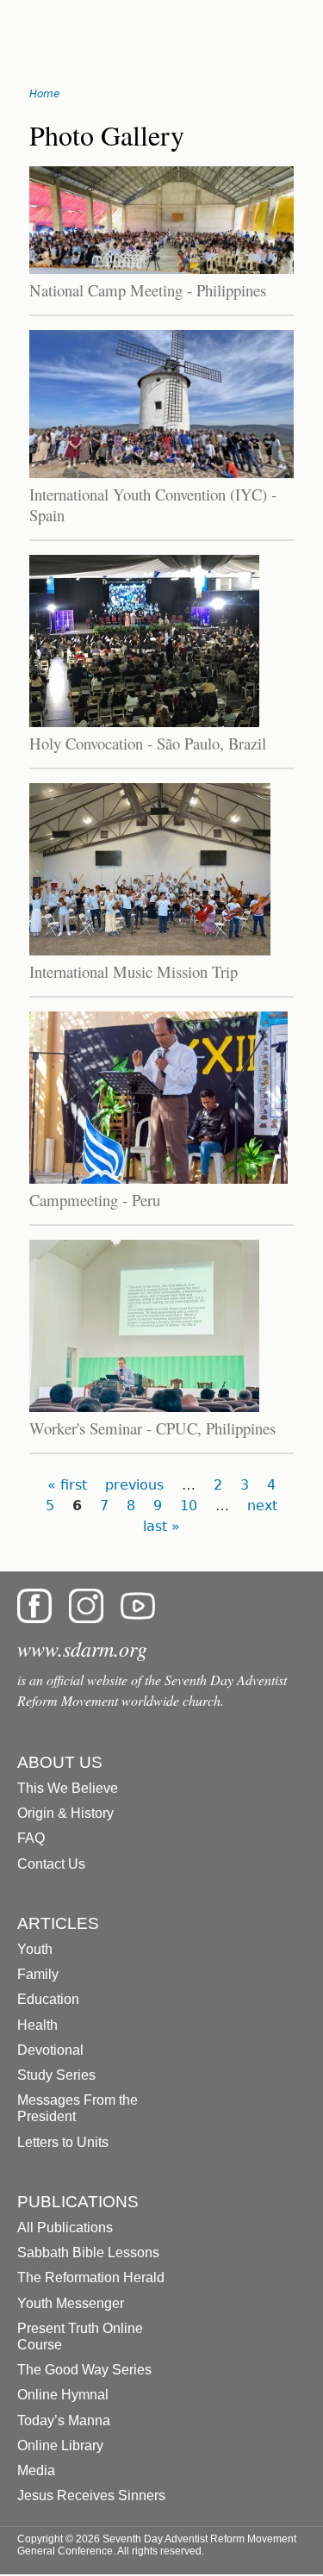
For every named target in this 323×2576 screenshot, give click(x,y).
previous (134, 1485)
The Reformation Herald (91, 2277)
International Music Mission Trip (134, 971)
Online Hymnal (63, 2395)
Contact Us (51, 1864)
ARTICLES (58, 1923)
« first (67, 1485)
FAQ (31, 1838)
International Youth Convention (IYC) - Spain (153, 504)
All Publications (65, 2228)
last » (161, 1526)
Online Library (60, 2445)
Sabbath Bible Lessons (88, 2252)
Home (44, 94)
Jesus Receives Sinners (91, 2495)
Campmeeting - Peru (95, 1200)
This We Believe (68, 1788)
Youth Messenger (71, 2303)
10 (189, 1506)
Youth (35, 1949)
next (262, 1506)
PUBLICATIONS (78, 2202)
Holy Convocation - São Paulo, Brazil (148, 743)
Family (38, 1974)
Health (37, 2025)
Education (48, 1999)
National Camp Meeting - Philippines (148, 290)
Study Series (56, 2075)
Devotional (50, 2050)
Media (36, 2470)
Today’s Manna (64, 2420)
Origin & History (65, 1813)
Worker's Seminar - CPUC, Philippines (152, 1428)
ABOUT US (60, 1762)
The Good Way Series (84, 2370)
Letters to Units (63, 2142)
